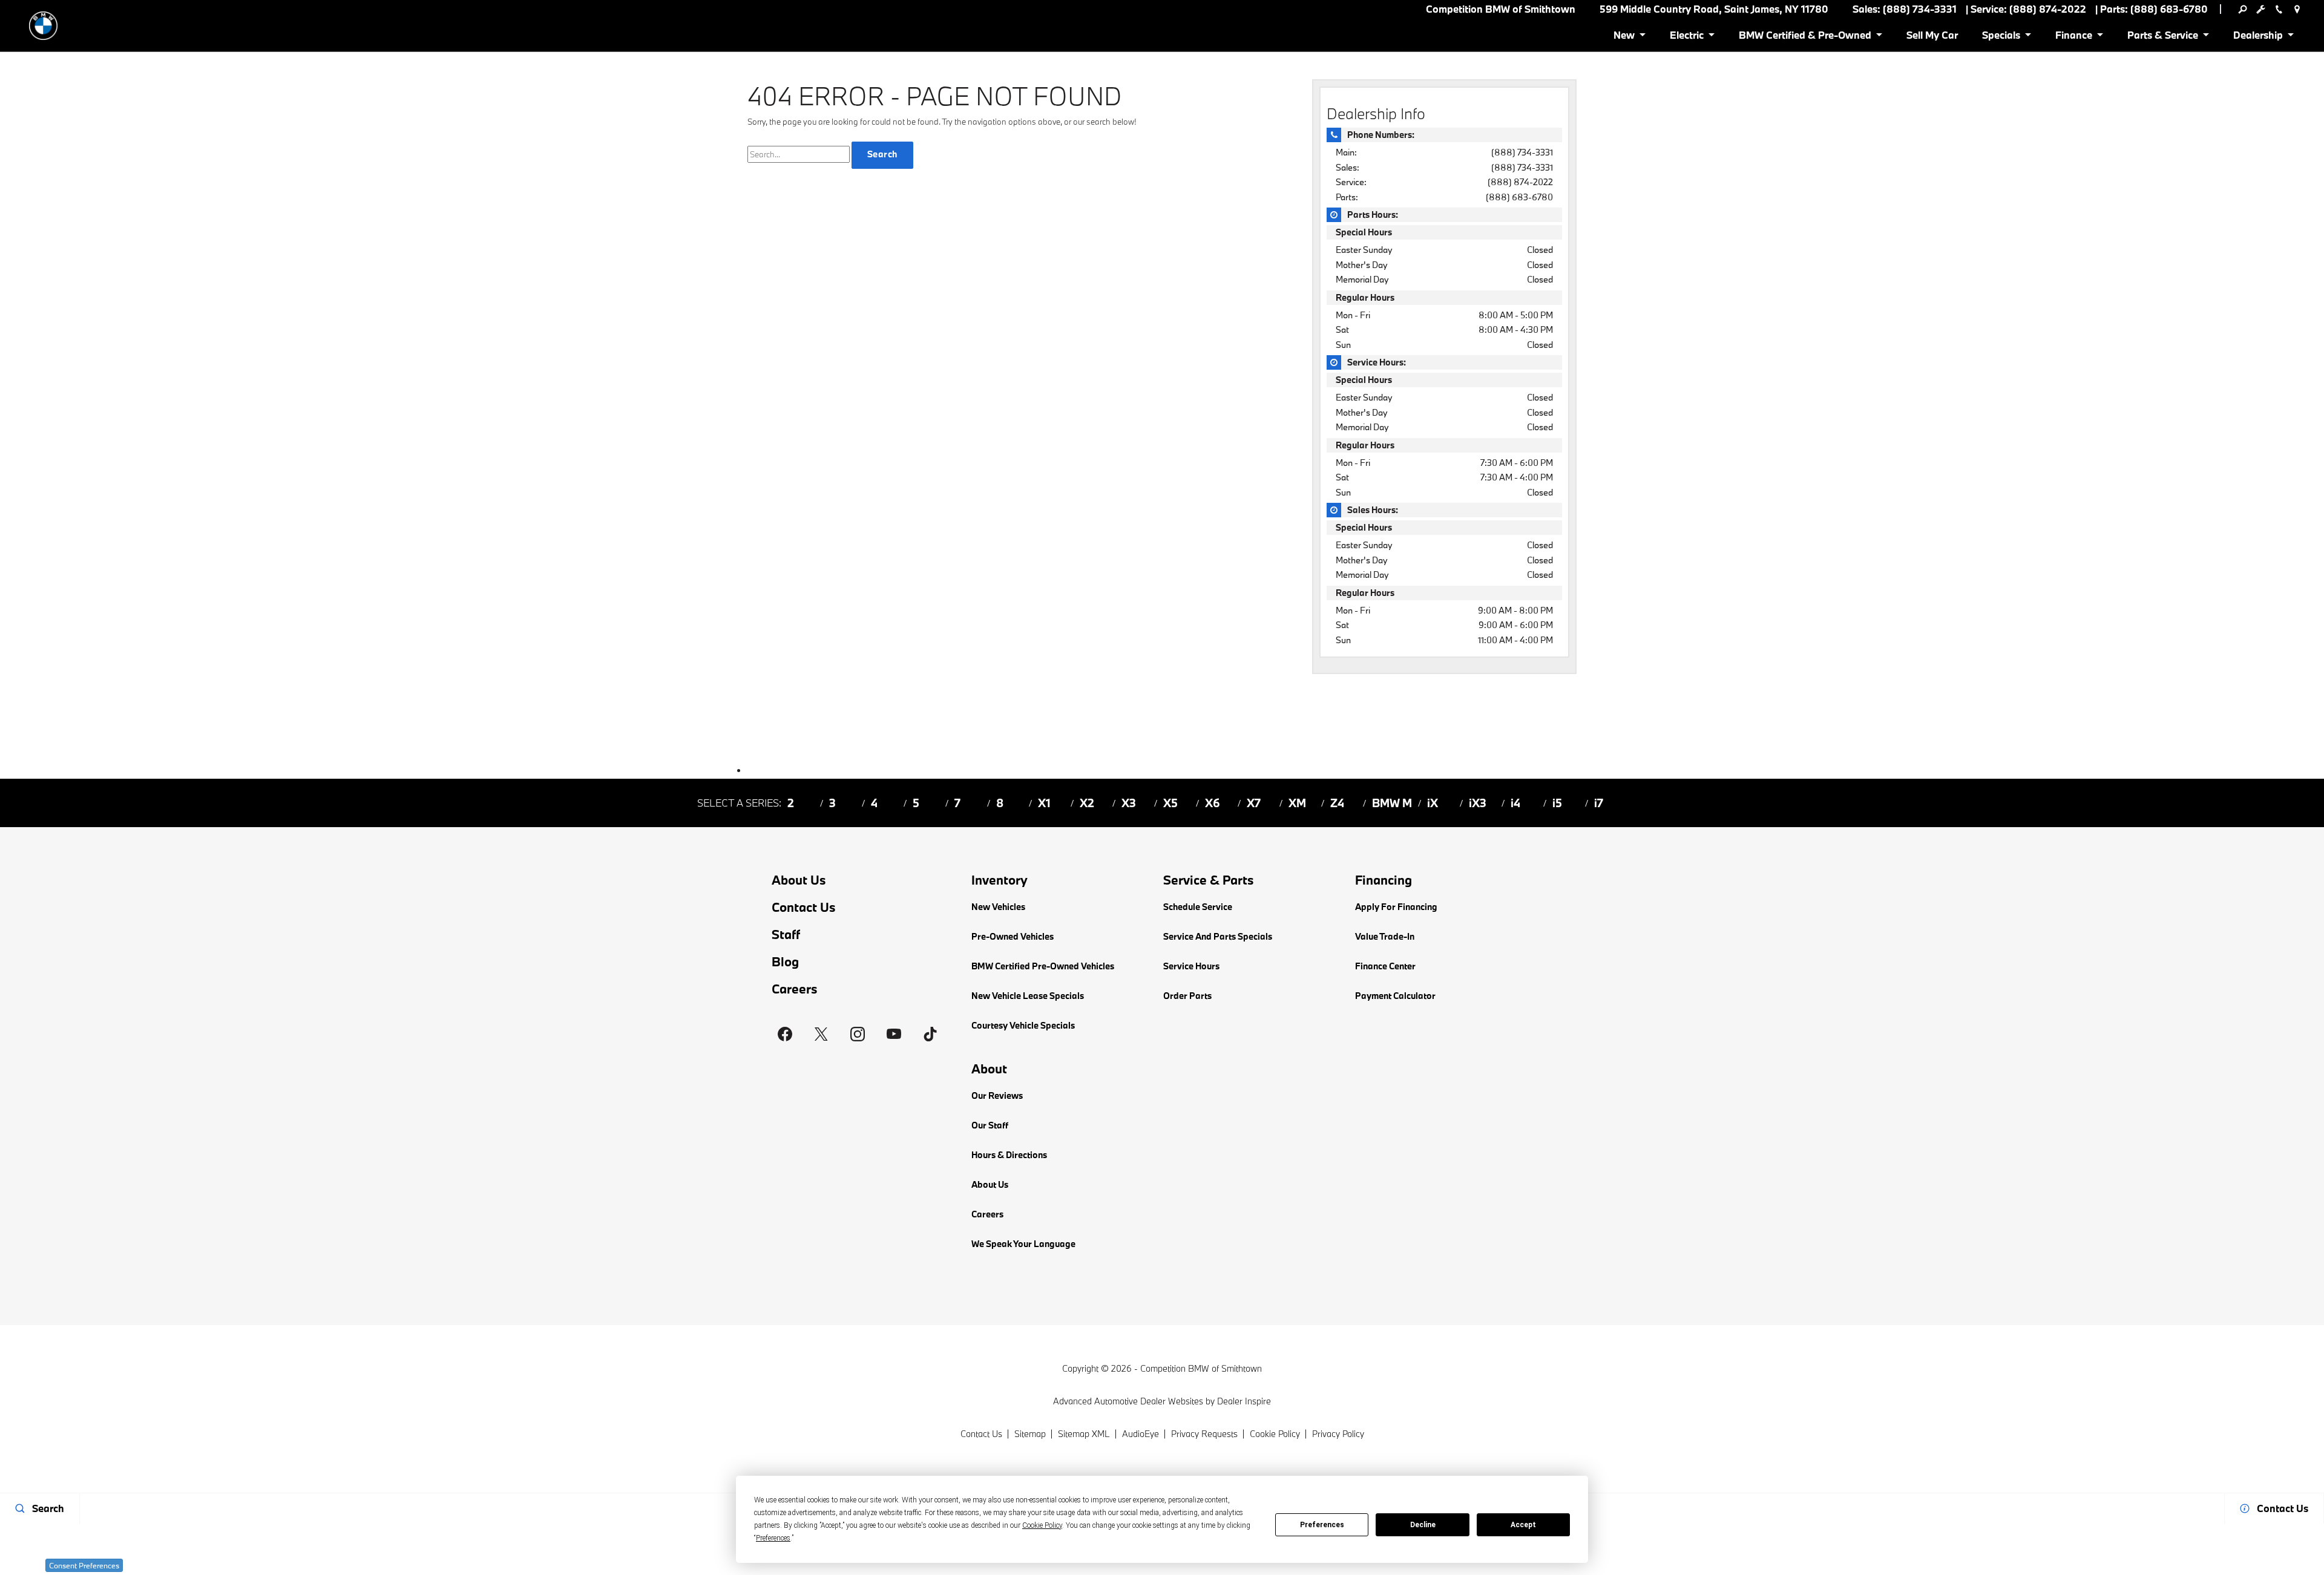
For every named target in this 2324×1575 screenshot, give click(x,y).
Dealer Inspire (1244, 1401)
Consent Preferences (84, 1565)
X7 (1254, 803)
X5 (1170, 803)
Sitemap (1030, 1434)
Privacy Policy (1338, 1434)
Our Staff (990, 1125)
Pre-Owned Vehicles (1013, 936)
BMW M (1392, 803)
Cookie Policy (1275, 1434)
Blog (785, 962)
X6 (1213, 803)
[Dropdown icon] (2242, 9)
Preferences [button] (773, 1538)
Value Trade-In (1385, 936)
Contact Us (804, 907)
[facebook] (785, 1034)
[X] (821, 1034)
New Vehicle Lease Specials (1028, 996)
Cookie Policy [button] (1042, 1525)
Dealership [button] (2258, 37)
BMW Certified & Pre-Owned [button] (1805, 37)
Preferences (1322, 1525)
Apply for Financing (1396, 907)
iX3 (1478, 803)
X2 (1087, 803)
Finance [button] (2073, 37)
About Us (799, 880)
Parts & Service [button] (2162, 37)
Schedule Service (1198, 907)
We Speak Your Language (1023, 1244)
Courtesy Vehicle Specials (1023, 1025)
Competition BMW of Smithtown (1201, 1368)
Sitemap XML (1084, 1434)
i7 (1599, 803)
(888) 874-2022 (1520, 182)
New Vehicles (998, 907)
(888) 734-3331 (1522, 152)
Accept (1523, 1525)
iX (1433, 803)
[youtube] (894, 1034)
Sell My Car (1932, 35)
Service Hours (1191, 966)
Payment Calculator (1395, 996)
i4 (1515, 803)
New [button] (1626, 37)
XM (1297, 803)
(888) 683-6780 (1519, 197)
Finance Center (1385, 966)
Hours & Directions (1009, 1155)
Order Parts (1187, 996)
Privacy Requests (1204, 1434)
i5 (1557, 803)
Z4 (1337, 803)
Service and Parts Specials (1218, 936)
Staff (786, 935)
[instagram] (858, 1034)
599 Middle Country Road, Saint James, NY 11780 (1714, 9)
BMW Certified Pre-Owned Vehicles (1043, 966)
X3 (1129, 803)
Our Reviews (997, 1095)
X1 (1044, 803)
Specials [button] (2001, 37)
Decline (1423, 1525)
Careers (795, 989)
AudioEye (1141, 1434)
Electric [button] (1686, 37)
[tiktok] (930, 1034)
